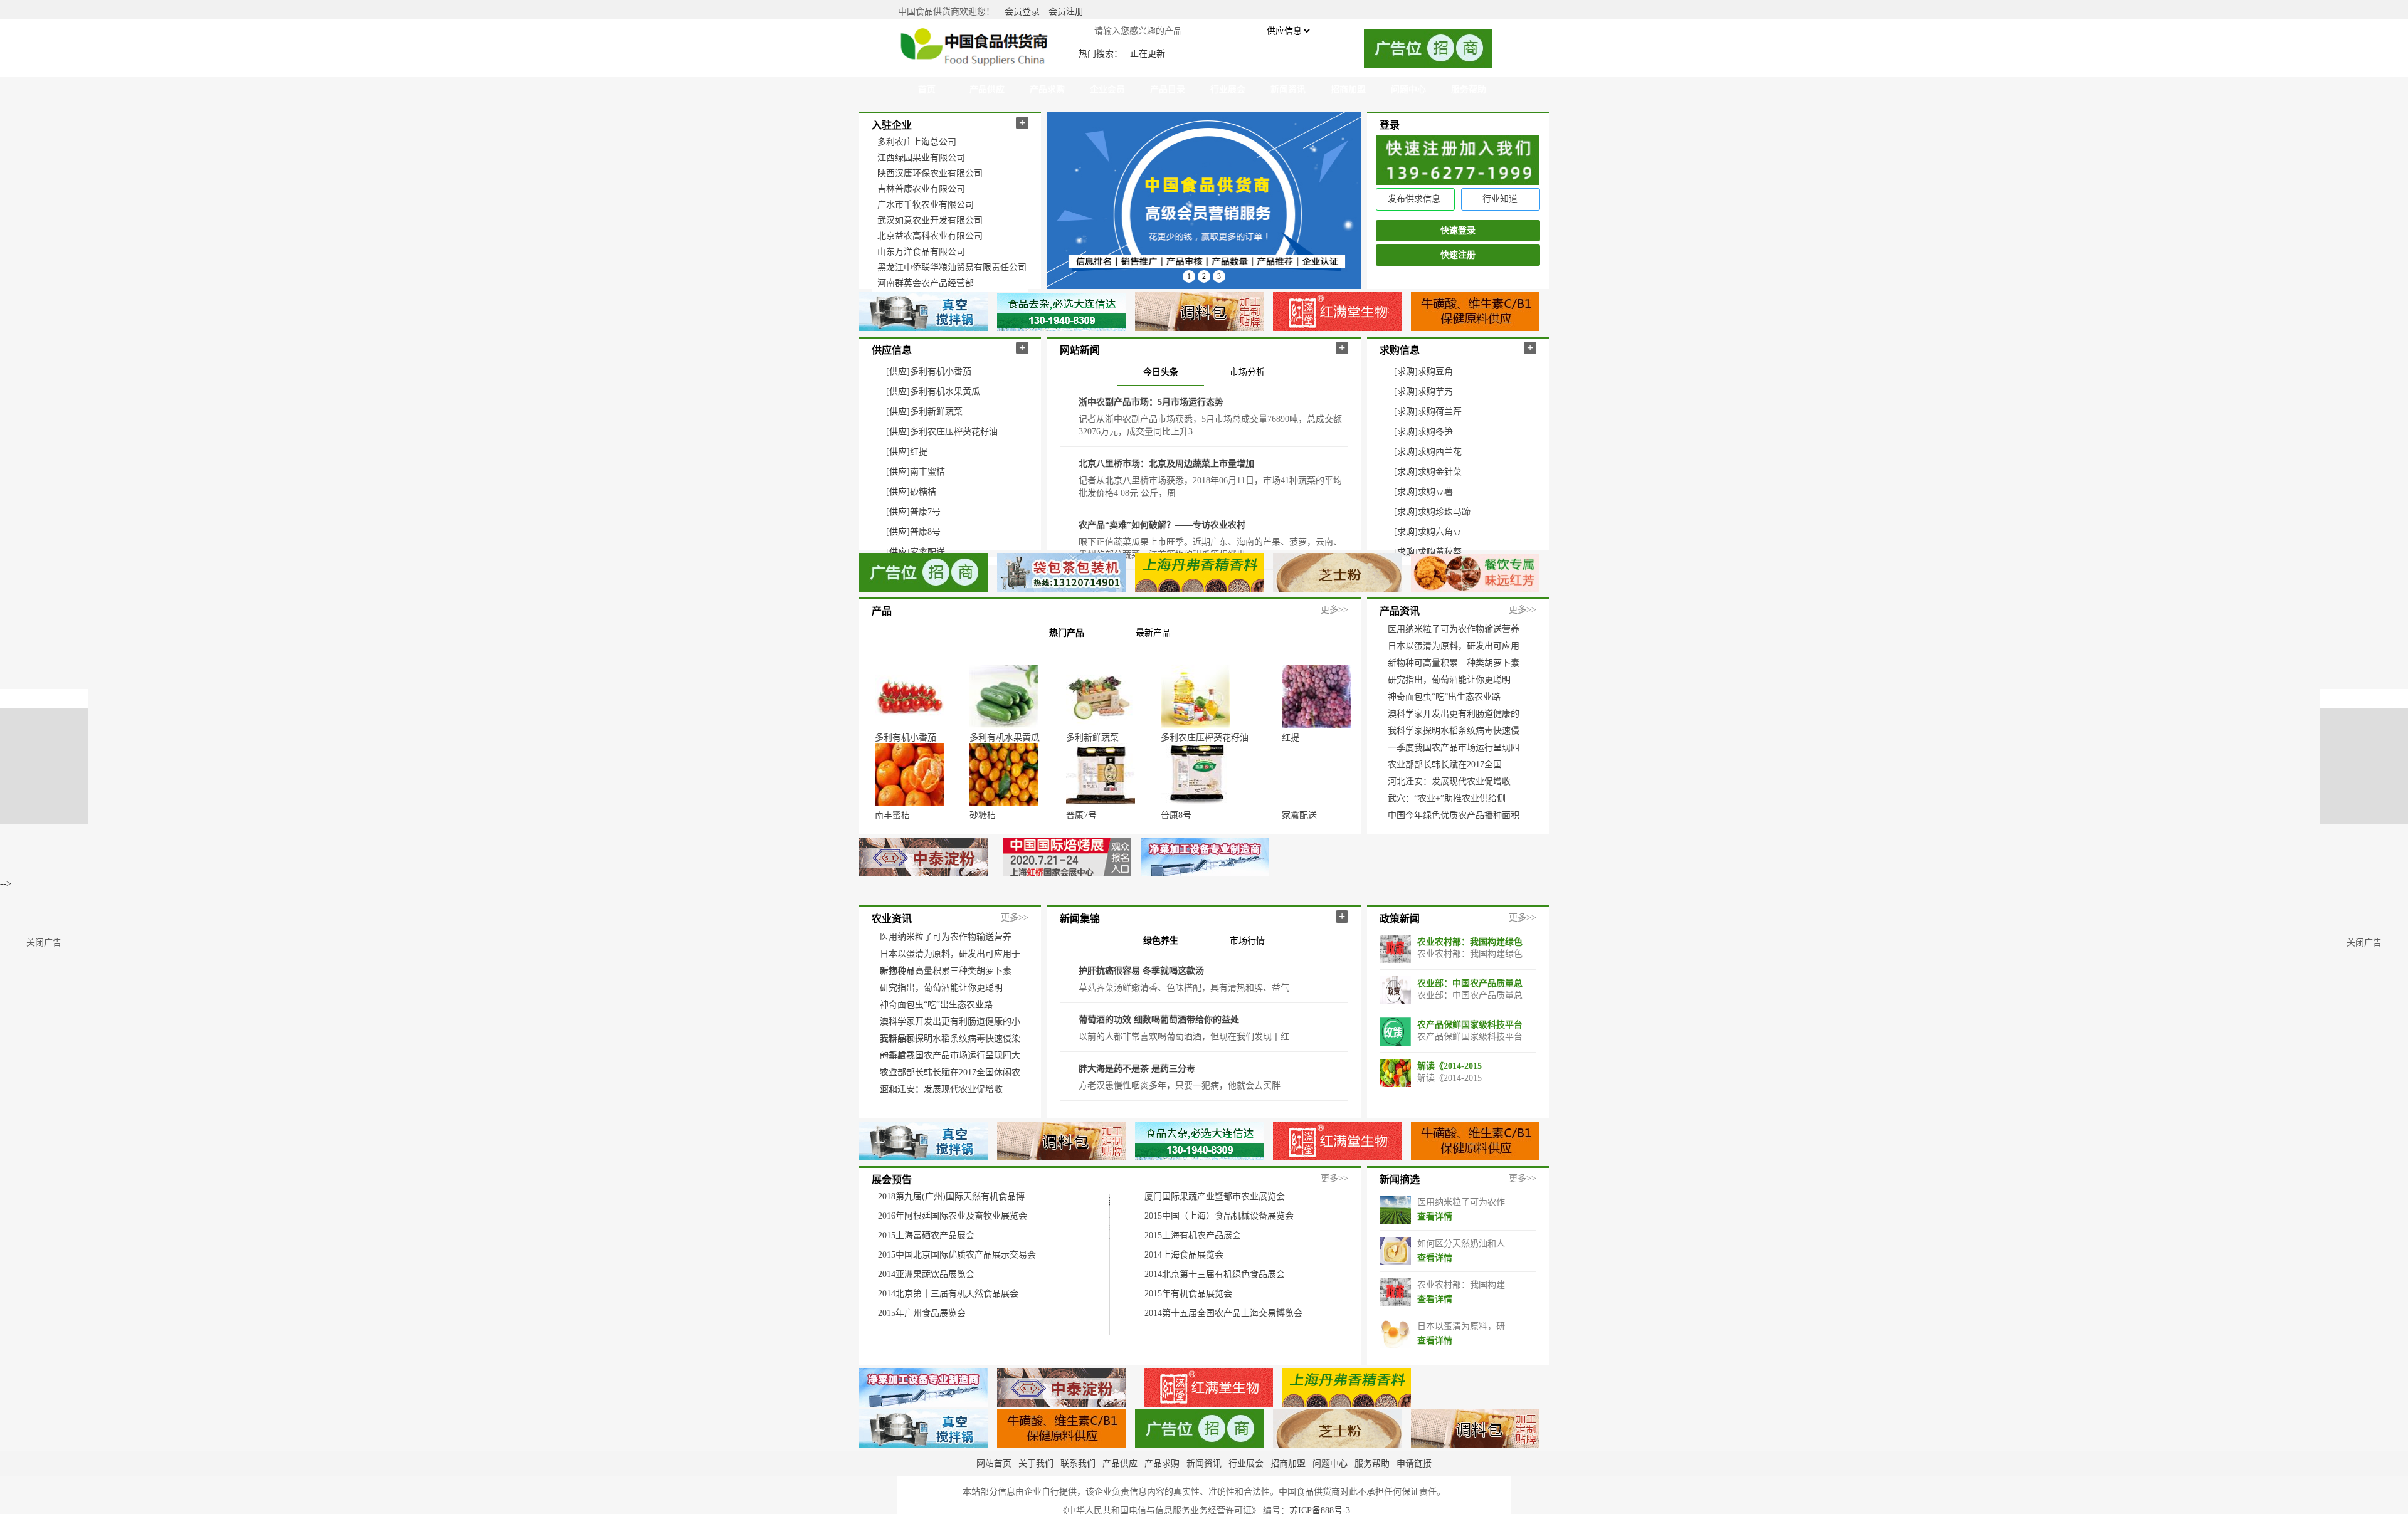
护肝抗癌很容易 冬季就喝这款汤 (1141, 1013)
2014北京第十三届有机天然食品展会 (948, 1336)
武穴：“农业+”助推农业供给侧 (1447, 798)
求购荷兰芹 (1440, 412)
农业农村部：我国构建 (1461, 1327)
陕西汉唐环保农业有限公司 (930, 173)
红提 (919, 452)
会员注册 (1066, 12)
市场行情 (1247, 983)
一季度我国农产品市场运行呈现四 (1454, 748)
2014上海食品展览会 (1184, 1297)
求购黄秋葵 (1440, 552)
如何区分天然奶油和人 (1461, 1286)
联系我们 (1078, 1506)
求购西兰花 (1440, 452)
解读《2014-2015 (1450, 1109)
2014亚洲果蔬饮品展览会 (926, 1317)
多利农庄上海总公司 (917, 142)
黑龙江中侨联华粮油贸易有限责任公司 (952, 267)
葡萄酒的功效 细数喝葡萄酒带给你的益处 (1159, 1062)
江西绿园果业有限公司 (921, 158)
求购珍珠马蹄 (1444, 512)
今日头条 (1161, 372)
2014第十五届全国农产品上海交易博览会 (1223, 1356)
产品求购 (1162, 1506)
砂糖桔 (923, 492)
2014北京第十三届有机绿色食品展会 (1215, 1317)
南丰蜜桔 (927, 472)
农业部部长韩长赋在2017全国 (1445, 765)
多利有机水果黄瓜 (945, 392)
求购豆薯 (1435, 492)
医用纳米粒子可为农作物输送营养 (1454, 629)
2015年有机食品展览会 (1188, 1336)
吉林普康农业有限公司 (921, 189)
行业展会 (1246, 1506)
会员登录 (1022, 12)
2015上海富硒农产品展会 (926, 1278)
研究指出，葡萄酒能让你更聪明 (1449, 680)
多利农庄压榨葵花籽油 (954, 432)
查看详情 (1435, 1259)
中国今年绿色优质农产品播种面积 (1454, 815)
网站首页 (994, 1506)
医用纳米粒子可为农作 (1461, 1245)
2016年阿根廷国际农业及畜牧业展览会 (953, 1259)
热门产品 (1067, 633)
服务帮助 (1372, 1506)
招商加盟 (1288, 1506)
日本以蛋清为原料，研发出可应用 (1454, 646)
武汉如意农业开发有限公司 (930, 220)
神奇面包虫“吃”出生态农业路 (1444, 697)
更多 (1329, 610)
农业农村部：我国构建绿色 (1470, 985)
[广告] (1204, 939)
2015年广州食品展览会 (922, 1356)
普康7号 (925, 512)
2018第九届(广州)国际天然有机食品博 (951, 1239)
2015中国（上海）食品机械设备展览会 (1219, 1259)
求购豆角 (1435, 371)
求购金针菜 (1440, 472)
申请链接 (1414, 1506)
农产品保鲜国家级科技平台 (1470, 1067)
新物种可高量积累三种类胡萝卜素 (1454, 663)
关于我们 (1036, 1506)
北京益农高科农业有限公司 (930, 236)
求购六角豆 (1440, 532)
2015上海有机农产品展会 (1193, 1278)
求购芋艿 (1435, 392)
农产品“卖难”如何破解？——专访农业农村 (1162, 525)
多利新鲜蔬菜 (936, 412)
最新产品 (1153, 633)
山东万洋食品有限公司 (921, 252)
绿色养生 (1161, 983)
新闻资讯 (1204, 1506)
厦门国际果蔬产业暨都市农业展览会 (1215, 1239)
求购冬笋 (1435, 432)
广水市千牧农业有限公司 (926, 205)
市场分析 (1247, 372)
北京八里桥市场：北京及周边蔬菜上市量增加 (1166, 464)
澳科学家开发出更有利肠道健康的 (1454, 714)
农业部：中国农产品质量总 (1470, 1026)
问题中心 (1330, 1506)
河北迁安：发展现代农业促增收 (1449, 781)
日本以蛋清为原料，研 (1461, 1369)
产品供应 (1120, 1506)
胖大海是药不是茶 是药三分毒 (1137, 1111)
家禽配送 (927, 552)
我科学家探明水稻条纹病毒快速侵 (1454, 731)
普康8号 (925, 532)
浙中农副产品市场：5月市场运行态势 (1151, 402)
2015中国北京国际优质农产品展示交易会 (957, 1297)
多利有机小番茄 (941, 371)
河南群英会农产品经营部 (926, 283)
